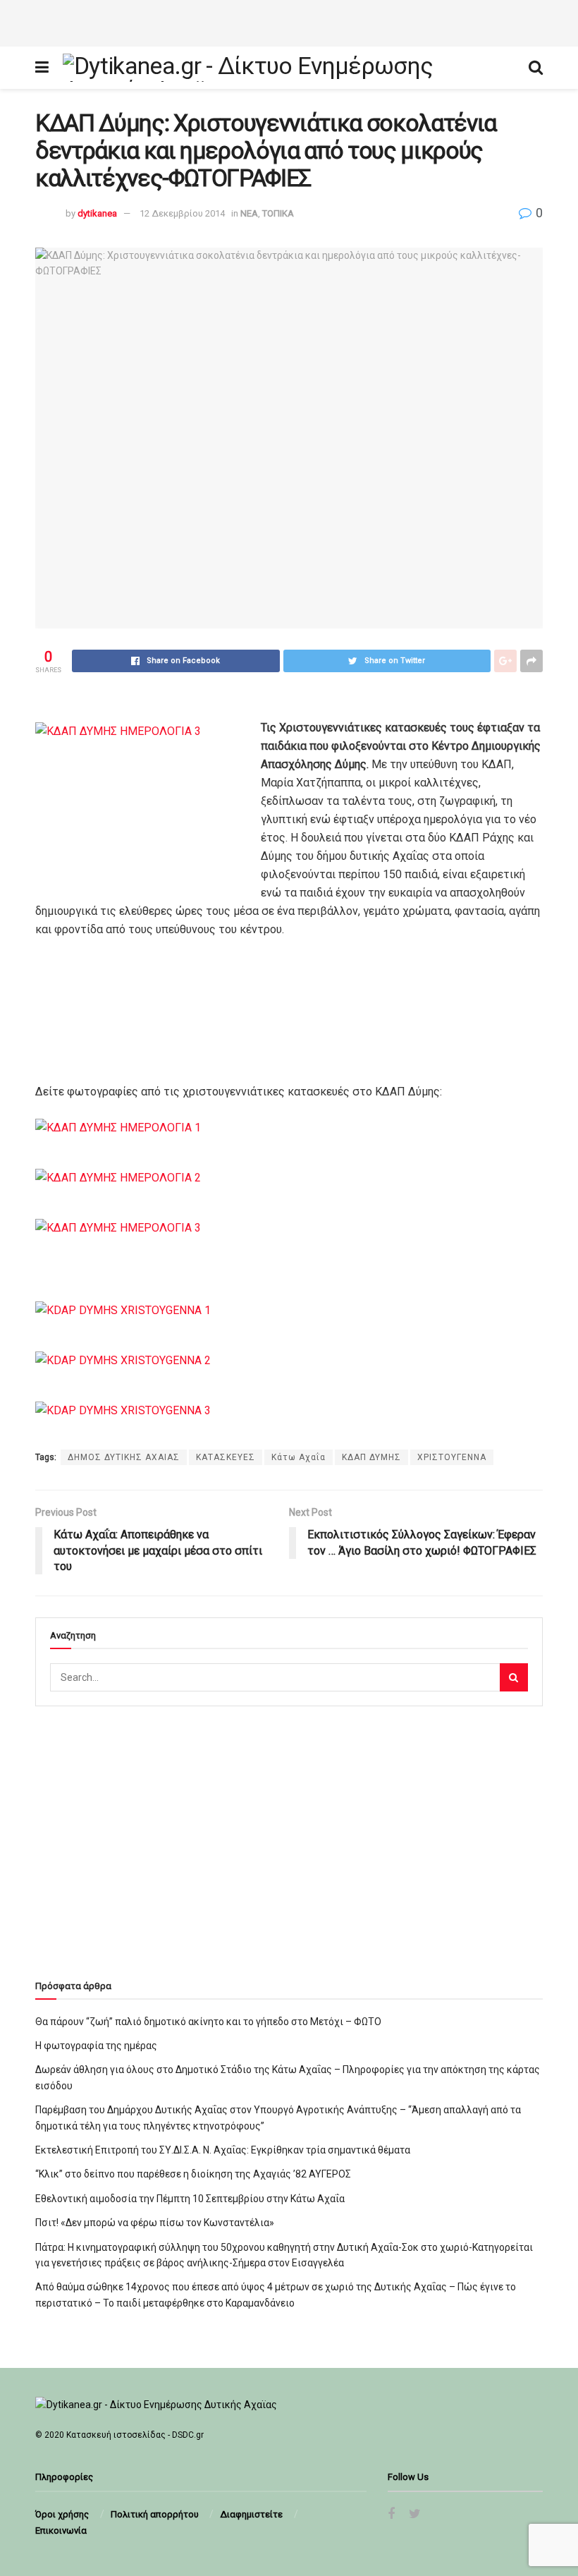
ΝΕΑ (249, 213)
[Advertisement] (289, 21)
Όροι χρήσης (62, 2514)
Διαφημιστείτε (251, 2514)
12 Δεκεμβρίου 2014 (182, 213)
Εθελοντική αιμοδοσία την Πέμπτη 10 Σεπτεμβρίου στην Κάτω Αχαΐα (190, 2199)
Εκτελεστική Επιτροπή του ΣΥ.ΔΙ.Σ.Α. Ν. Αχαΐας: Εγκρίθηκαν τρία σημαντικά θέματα (223, 2150)
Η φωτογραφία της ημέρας (96, 2046)
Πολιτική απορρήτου (155, 2514)
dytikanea (97, 213)
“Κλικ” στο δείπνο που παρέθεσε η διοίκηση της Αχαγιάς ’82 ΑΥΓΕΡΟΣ (193, 2174)
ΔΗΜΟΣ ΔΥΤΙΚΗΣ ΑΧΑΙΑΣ (124, 1457)
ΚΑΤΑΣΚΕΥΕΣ (226, 1457)
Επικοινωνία (61, 2531)
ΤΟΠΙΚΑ (278, 213)
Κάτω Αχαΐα (299, 1457)
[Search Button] (514, 1677)
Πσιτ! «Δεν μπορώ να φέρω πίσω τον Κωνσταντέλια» (155, 2223)
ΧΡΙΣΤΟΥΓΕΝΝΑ (452, 1457)
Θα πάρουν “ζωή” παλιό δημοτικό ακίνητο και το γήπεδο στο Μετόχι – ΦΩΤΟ (208, 2022)
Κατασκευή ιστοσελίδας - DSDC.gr (135, 2435)
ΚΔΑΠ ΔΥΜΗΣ (371, 1457)
